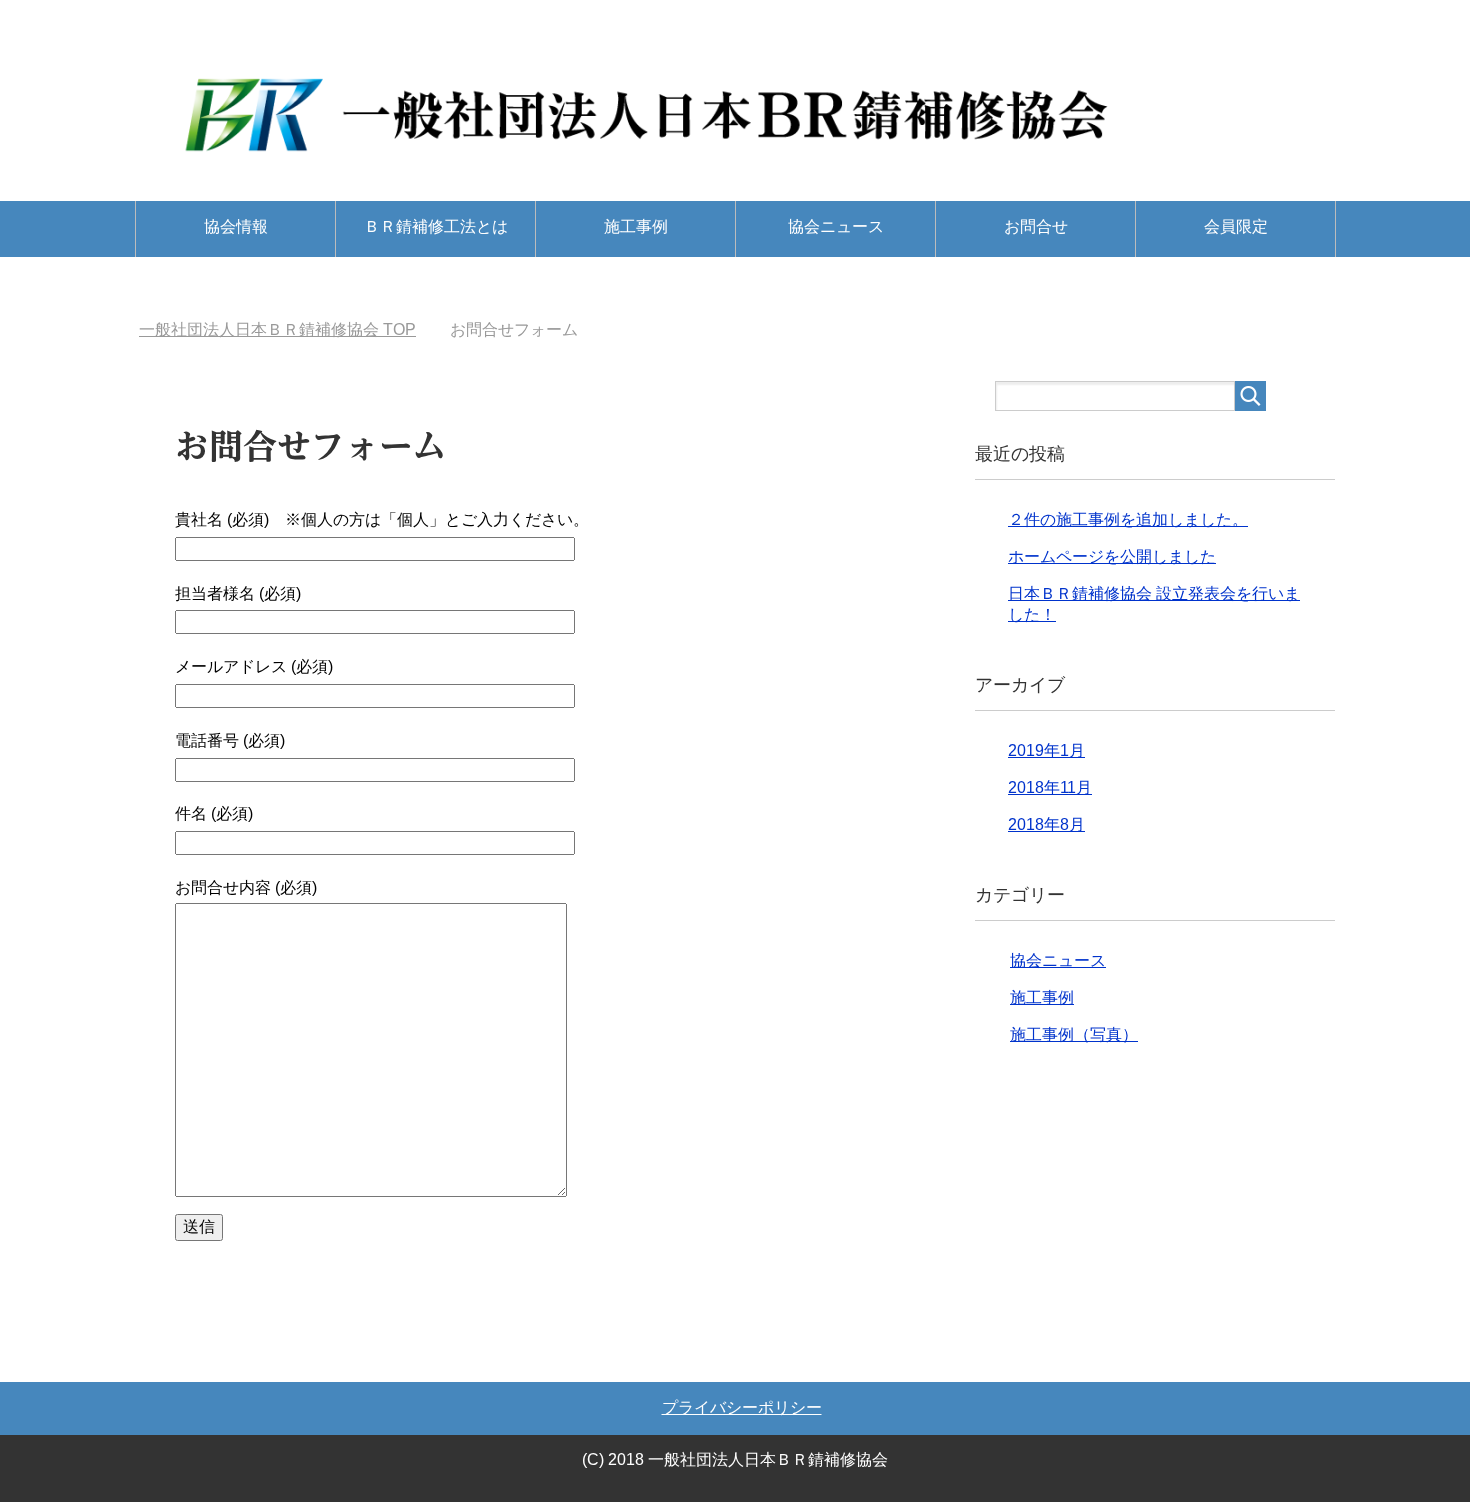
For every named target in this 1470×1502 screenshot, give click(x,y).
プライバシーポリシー (742, 1407)
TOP (277, 329)
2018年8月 (1046, 824)
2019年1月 (1046, 750)
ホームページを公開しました (1112, 556)
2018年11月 (1050, 787)
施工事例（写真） (1074, 1034)
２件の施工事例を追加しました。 (1128, 519)
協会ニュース (836, 226)
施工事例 (636, 226)
